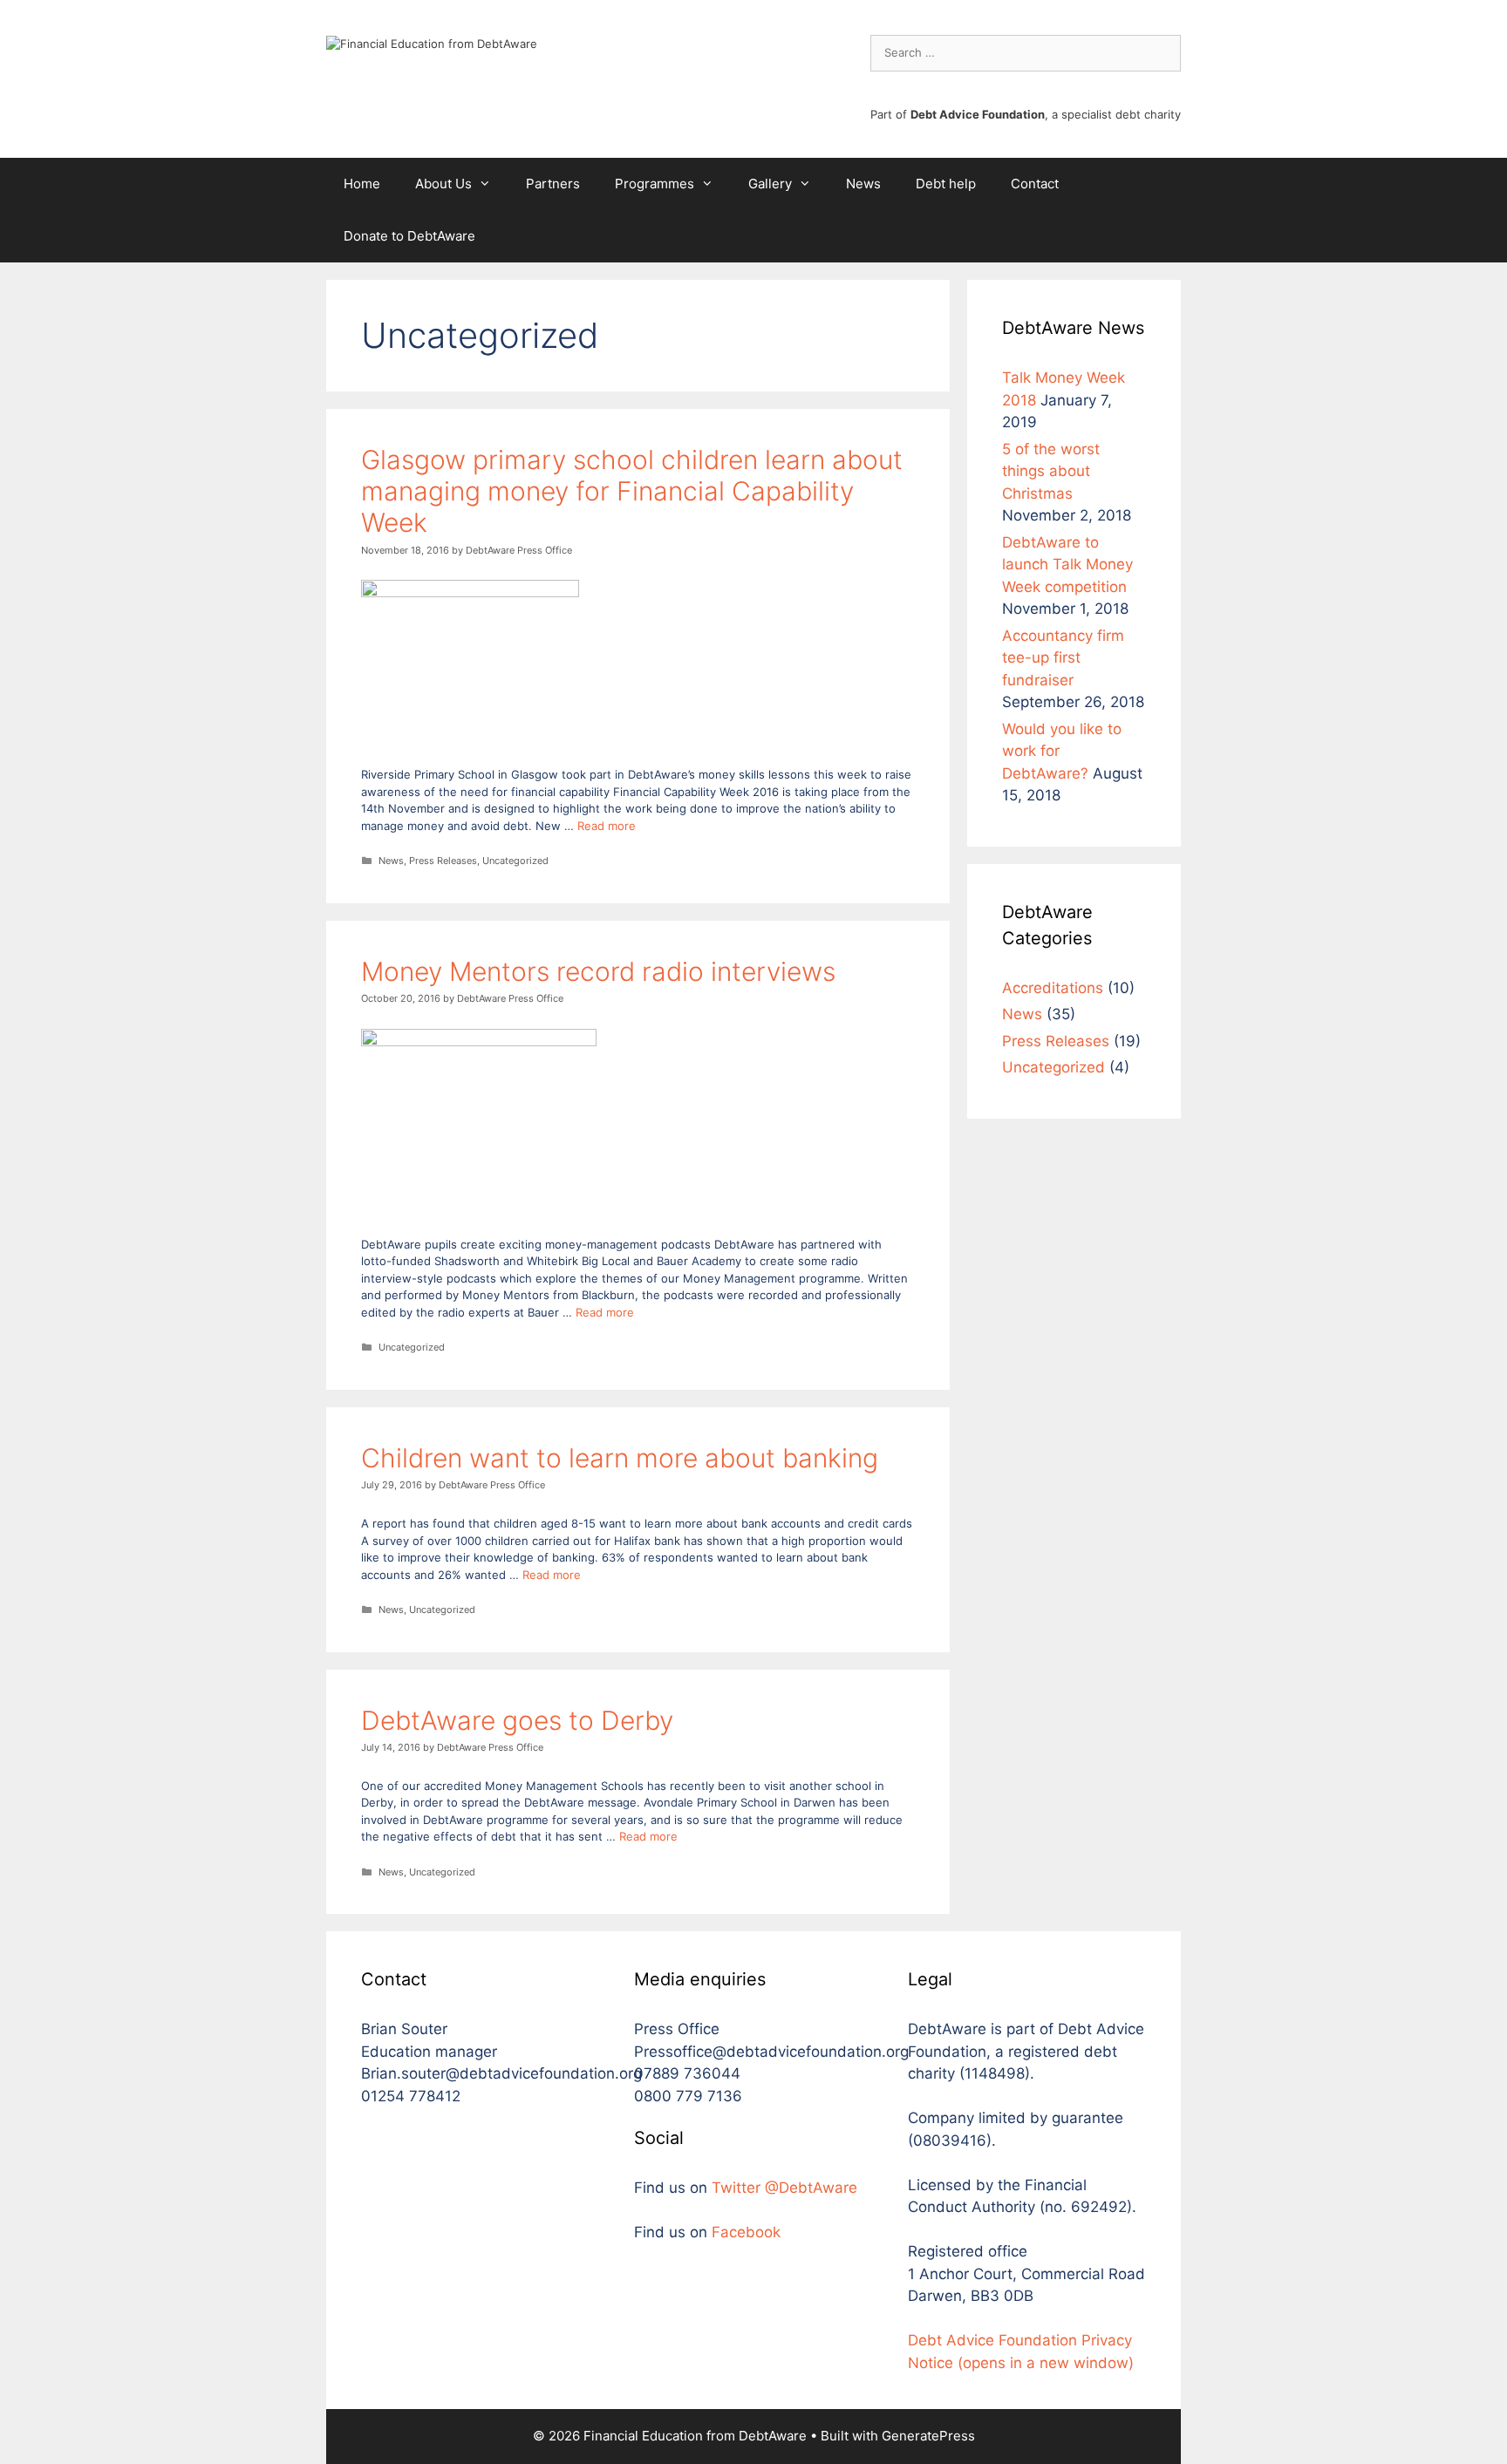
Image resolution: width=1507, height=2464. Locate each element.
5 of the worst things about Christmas (1051, 471)
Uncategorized (515, 861)
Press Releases (443, 861)
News (863, 184)
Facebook (746, 2232)
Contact (1035, 184)
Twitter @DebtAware (784, 2188)
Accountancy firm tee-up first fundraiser (1063, 658)
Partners (553, 184)
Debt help (946, 184)
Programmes (655, 184)
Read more (607, 826)
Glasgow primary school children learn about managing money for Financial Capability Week (632, 491)
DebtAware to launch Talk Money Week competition (1067, 565)
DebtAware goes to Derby (517, 1720)
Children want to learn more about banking (620, 1458)
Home (362, 184)
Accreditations (1053, 988)
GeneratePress (928, 2436)
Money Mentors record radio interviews (598, 971)
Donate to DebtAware (409, 236)
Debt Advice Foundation (978, 114)
